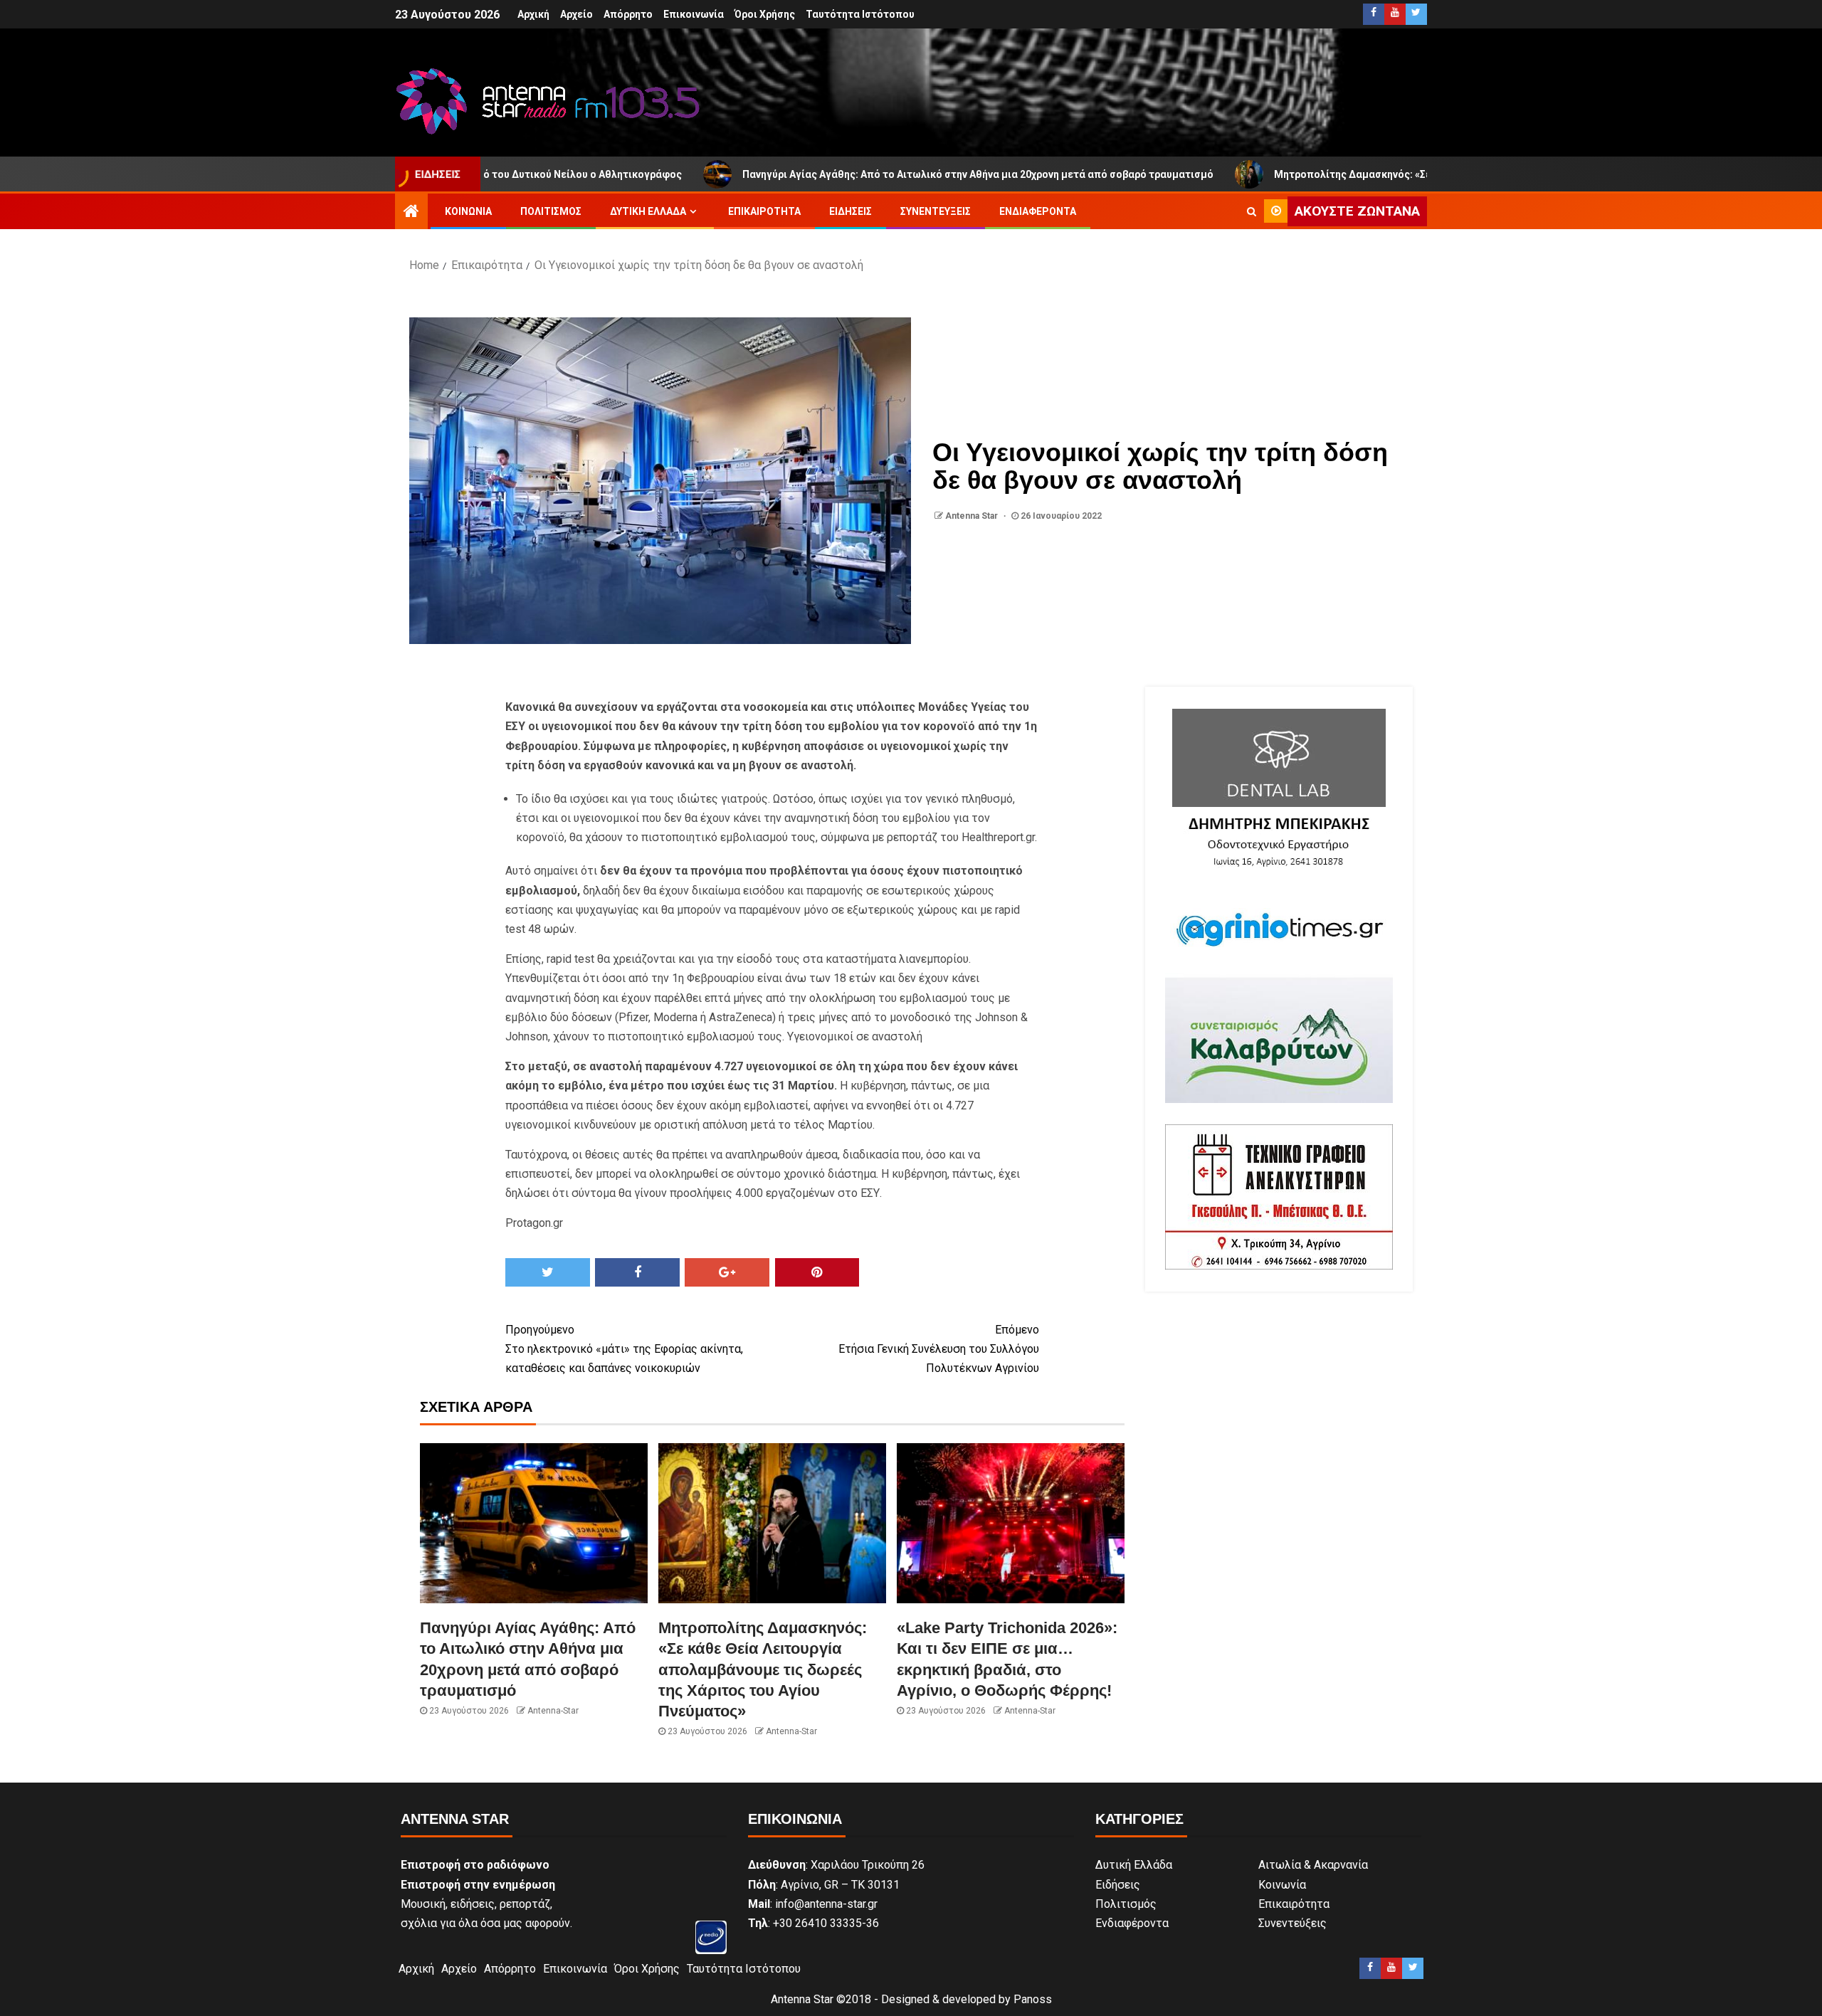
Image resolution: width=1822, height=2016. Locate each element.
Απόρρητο (628, 14)
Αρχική (533, 14)
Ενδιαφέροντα (1038, 211)
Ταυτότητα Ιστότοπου (860, 14)
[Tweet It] (548, 1272)
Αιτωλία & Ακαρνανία (1313, 1865)
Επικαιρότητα (764, 211)
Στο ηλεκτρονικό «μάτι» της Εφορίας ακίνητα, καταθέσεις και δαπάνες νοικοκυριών (624, 1349)
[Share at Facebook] (637, 1272)
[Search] (1252, 211)
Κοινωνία (468, 211)
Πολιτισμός (551, 211)
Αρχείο (576, 14)
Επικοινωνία (694, 14)
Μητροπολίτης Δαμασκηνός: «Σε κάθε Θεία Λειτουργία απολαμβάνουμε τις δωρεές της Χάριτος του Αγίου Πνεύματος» (1439, 174)
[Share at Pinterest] (817, 1272)
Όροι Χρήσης (765, 14)
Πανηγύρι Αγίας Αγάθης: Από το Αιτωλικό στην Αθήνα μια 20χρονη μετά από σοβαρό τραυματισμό (855, 174)
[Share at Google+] (727, 1272)
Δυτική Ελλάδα (648, 211)
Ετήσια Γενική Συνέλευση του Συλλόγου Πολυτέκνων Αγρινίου (939, 1349)
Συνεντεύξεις (936, 211)
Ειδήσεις (851, 211)
